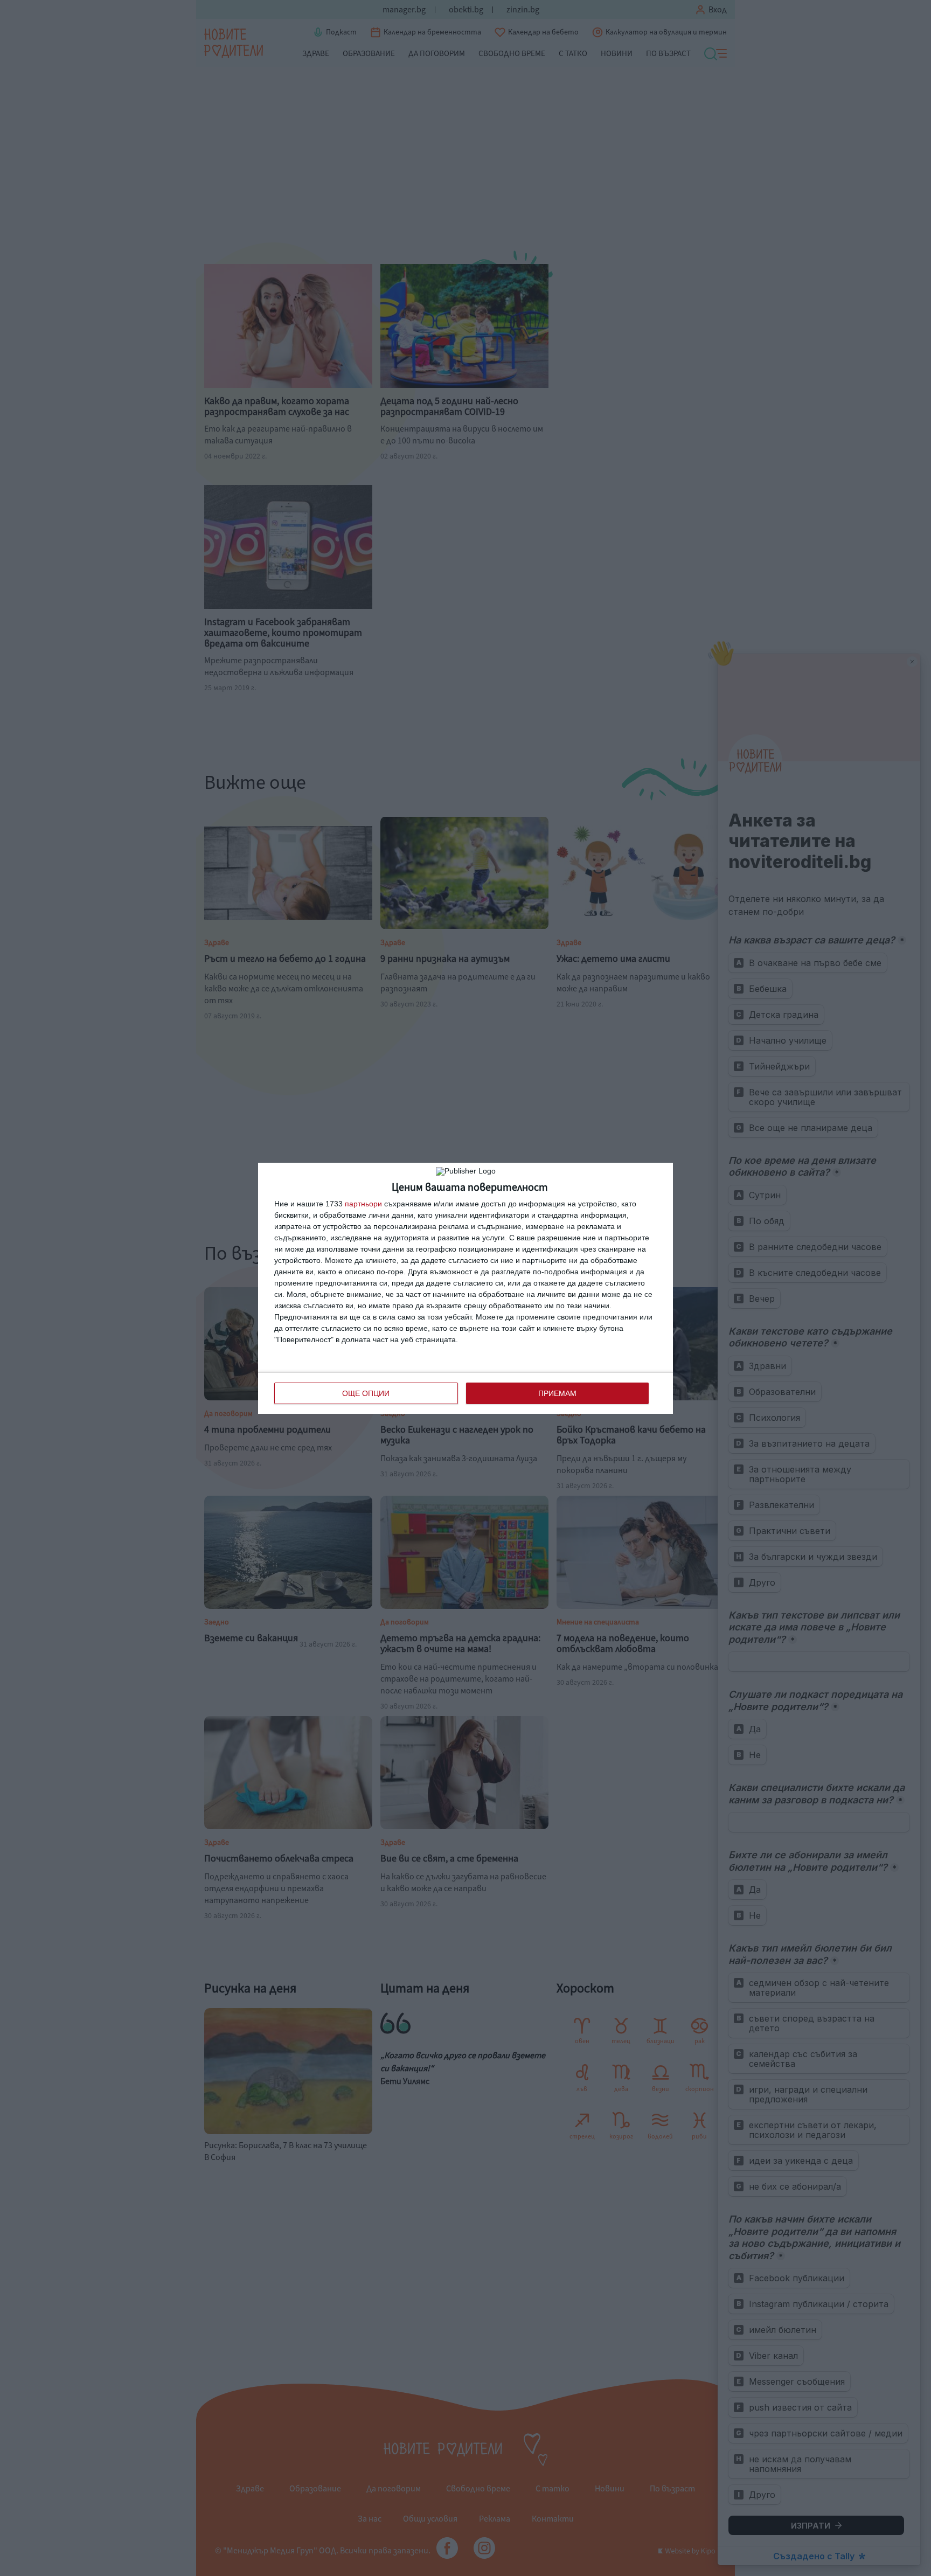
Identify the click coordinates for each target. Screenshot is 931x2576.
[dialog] (465, 1288)
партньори (363, 1204)
